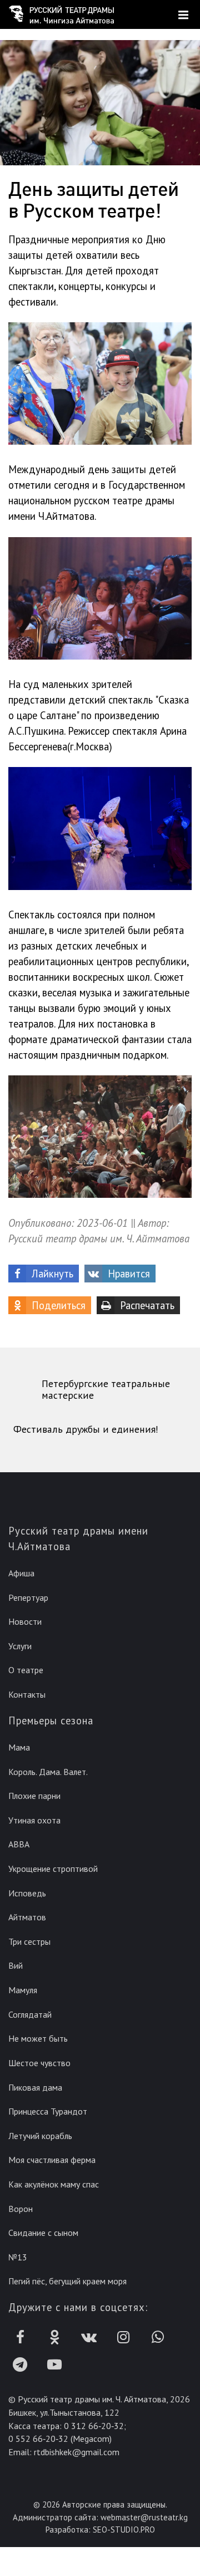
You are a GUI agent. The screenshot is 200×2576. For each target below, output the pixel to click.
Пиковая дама (35, 2087)
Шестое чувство (39, 2063)
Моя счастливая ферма (52, 2160)
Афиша (21, 1573)
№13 (18, 2257)
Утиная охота (34, 1820)
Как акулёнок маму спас (54, 2184)
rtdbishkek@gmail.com (77, 2452)
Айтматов (27, 1917)
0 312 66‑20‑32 (94, 2426)
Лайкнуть (52, 1274)
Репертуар (28, 1597)
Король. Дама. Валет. (48, 1772)
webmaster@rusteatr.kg (144, 2517)
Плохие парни (34, 1796)
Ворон (21, 2209)
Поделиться (59, 1305)
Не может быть (38, 2038)
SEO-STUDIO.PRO (124, 2530)
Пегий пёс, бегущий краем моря (67, 2281)
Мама (19, 1747)
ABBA (19, 1844)
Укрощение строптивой (53, 1869)
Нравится (129, 1274)
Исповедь (27, 1893)
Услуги (20, 1646)
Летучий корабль (40, 2136)
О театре (26, 1670)
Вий (16, 1965)
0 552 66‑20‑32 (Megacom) (60, 2439)
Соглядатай (30, 2014)
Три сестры (29, 1941)
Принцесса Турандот (48, 2111)
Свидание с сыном (43, 2233)
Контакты (27, 1694)
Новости (25, 1621)
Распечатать (147, 1305)
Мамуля (23, 1990)
